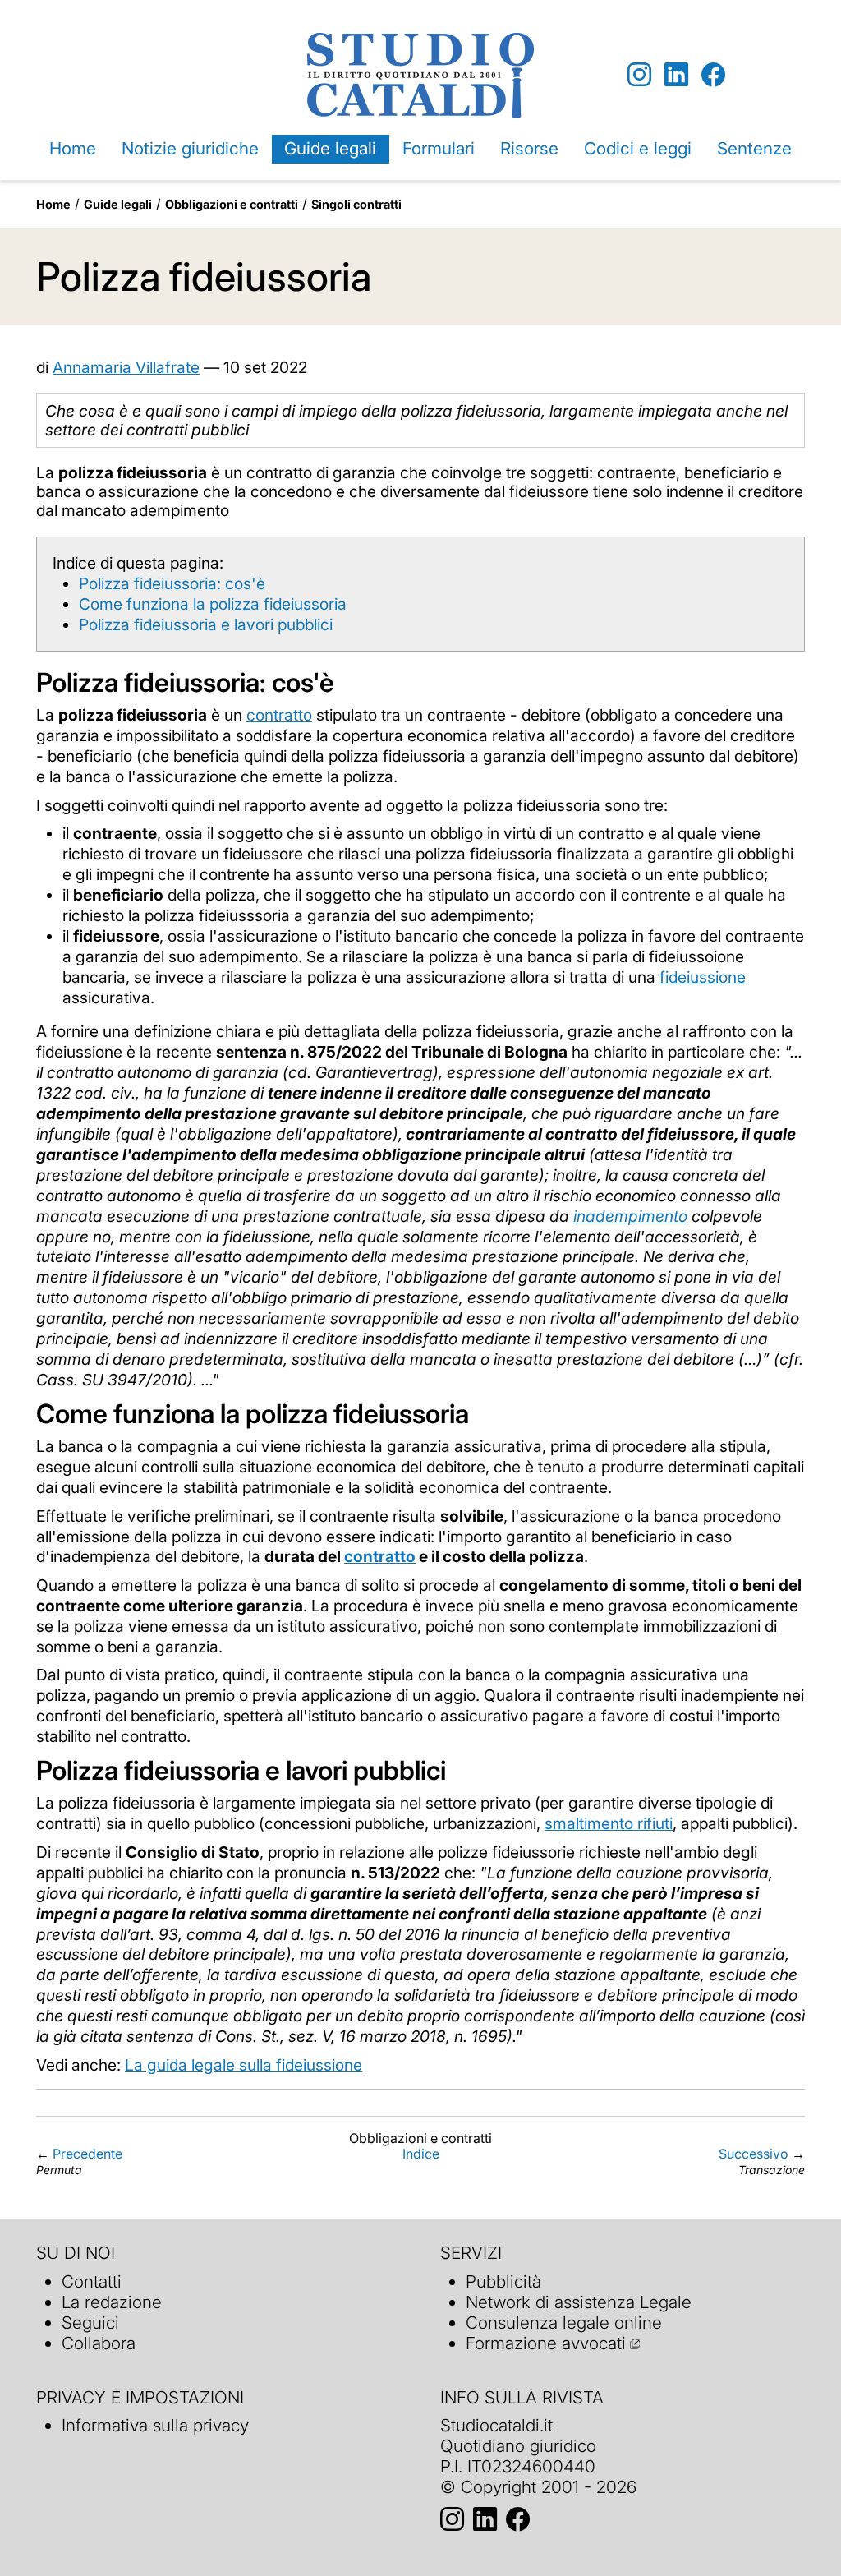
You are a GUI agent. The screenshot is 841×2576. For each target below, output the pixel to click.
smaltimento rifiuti (609, 1823)
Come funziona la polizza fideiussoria (213, 604)
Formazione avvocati (546, 2343)
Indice (421, 2154)
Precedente (87, 2154)
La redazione (112, 2302)
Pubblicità (503, 2281)
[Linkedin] (676, 75)
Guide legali (330, 148)
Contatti (92, 2281)
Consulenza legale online (564, 2323)
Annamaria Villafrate (126, 367)
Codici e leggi (638, 148)
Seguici (90, 2323)
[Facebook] (713, 75)
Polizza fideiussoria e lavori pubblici (206, 624)
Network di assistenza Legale (579, 2302)
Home (73, 148)
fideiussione (703, 977)
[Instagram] (639, 75)
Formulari (439, 148)
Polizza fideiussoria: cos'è (172, 583)
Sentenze (754, 148)
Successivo (754, 2154)
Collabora (99, 2343)
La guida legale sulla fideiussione (244, 2065)
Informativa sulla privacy (155, 2425)
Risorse (529, 148)
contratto (279, 715)
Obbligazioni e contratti (232, 204)
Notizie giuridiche (190, 148)
